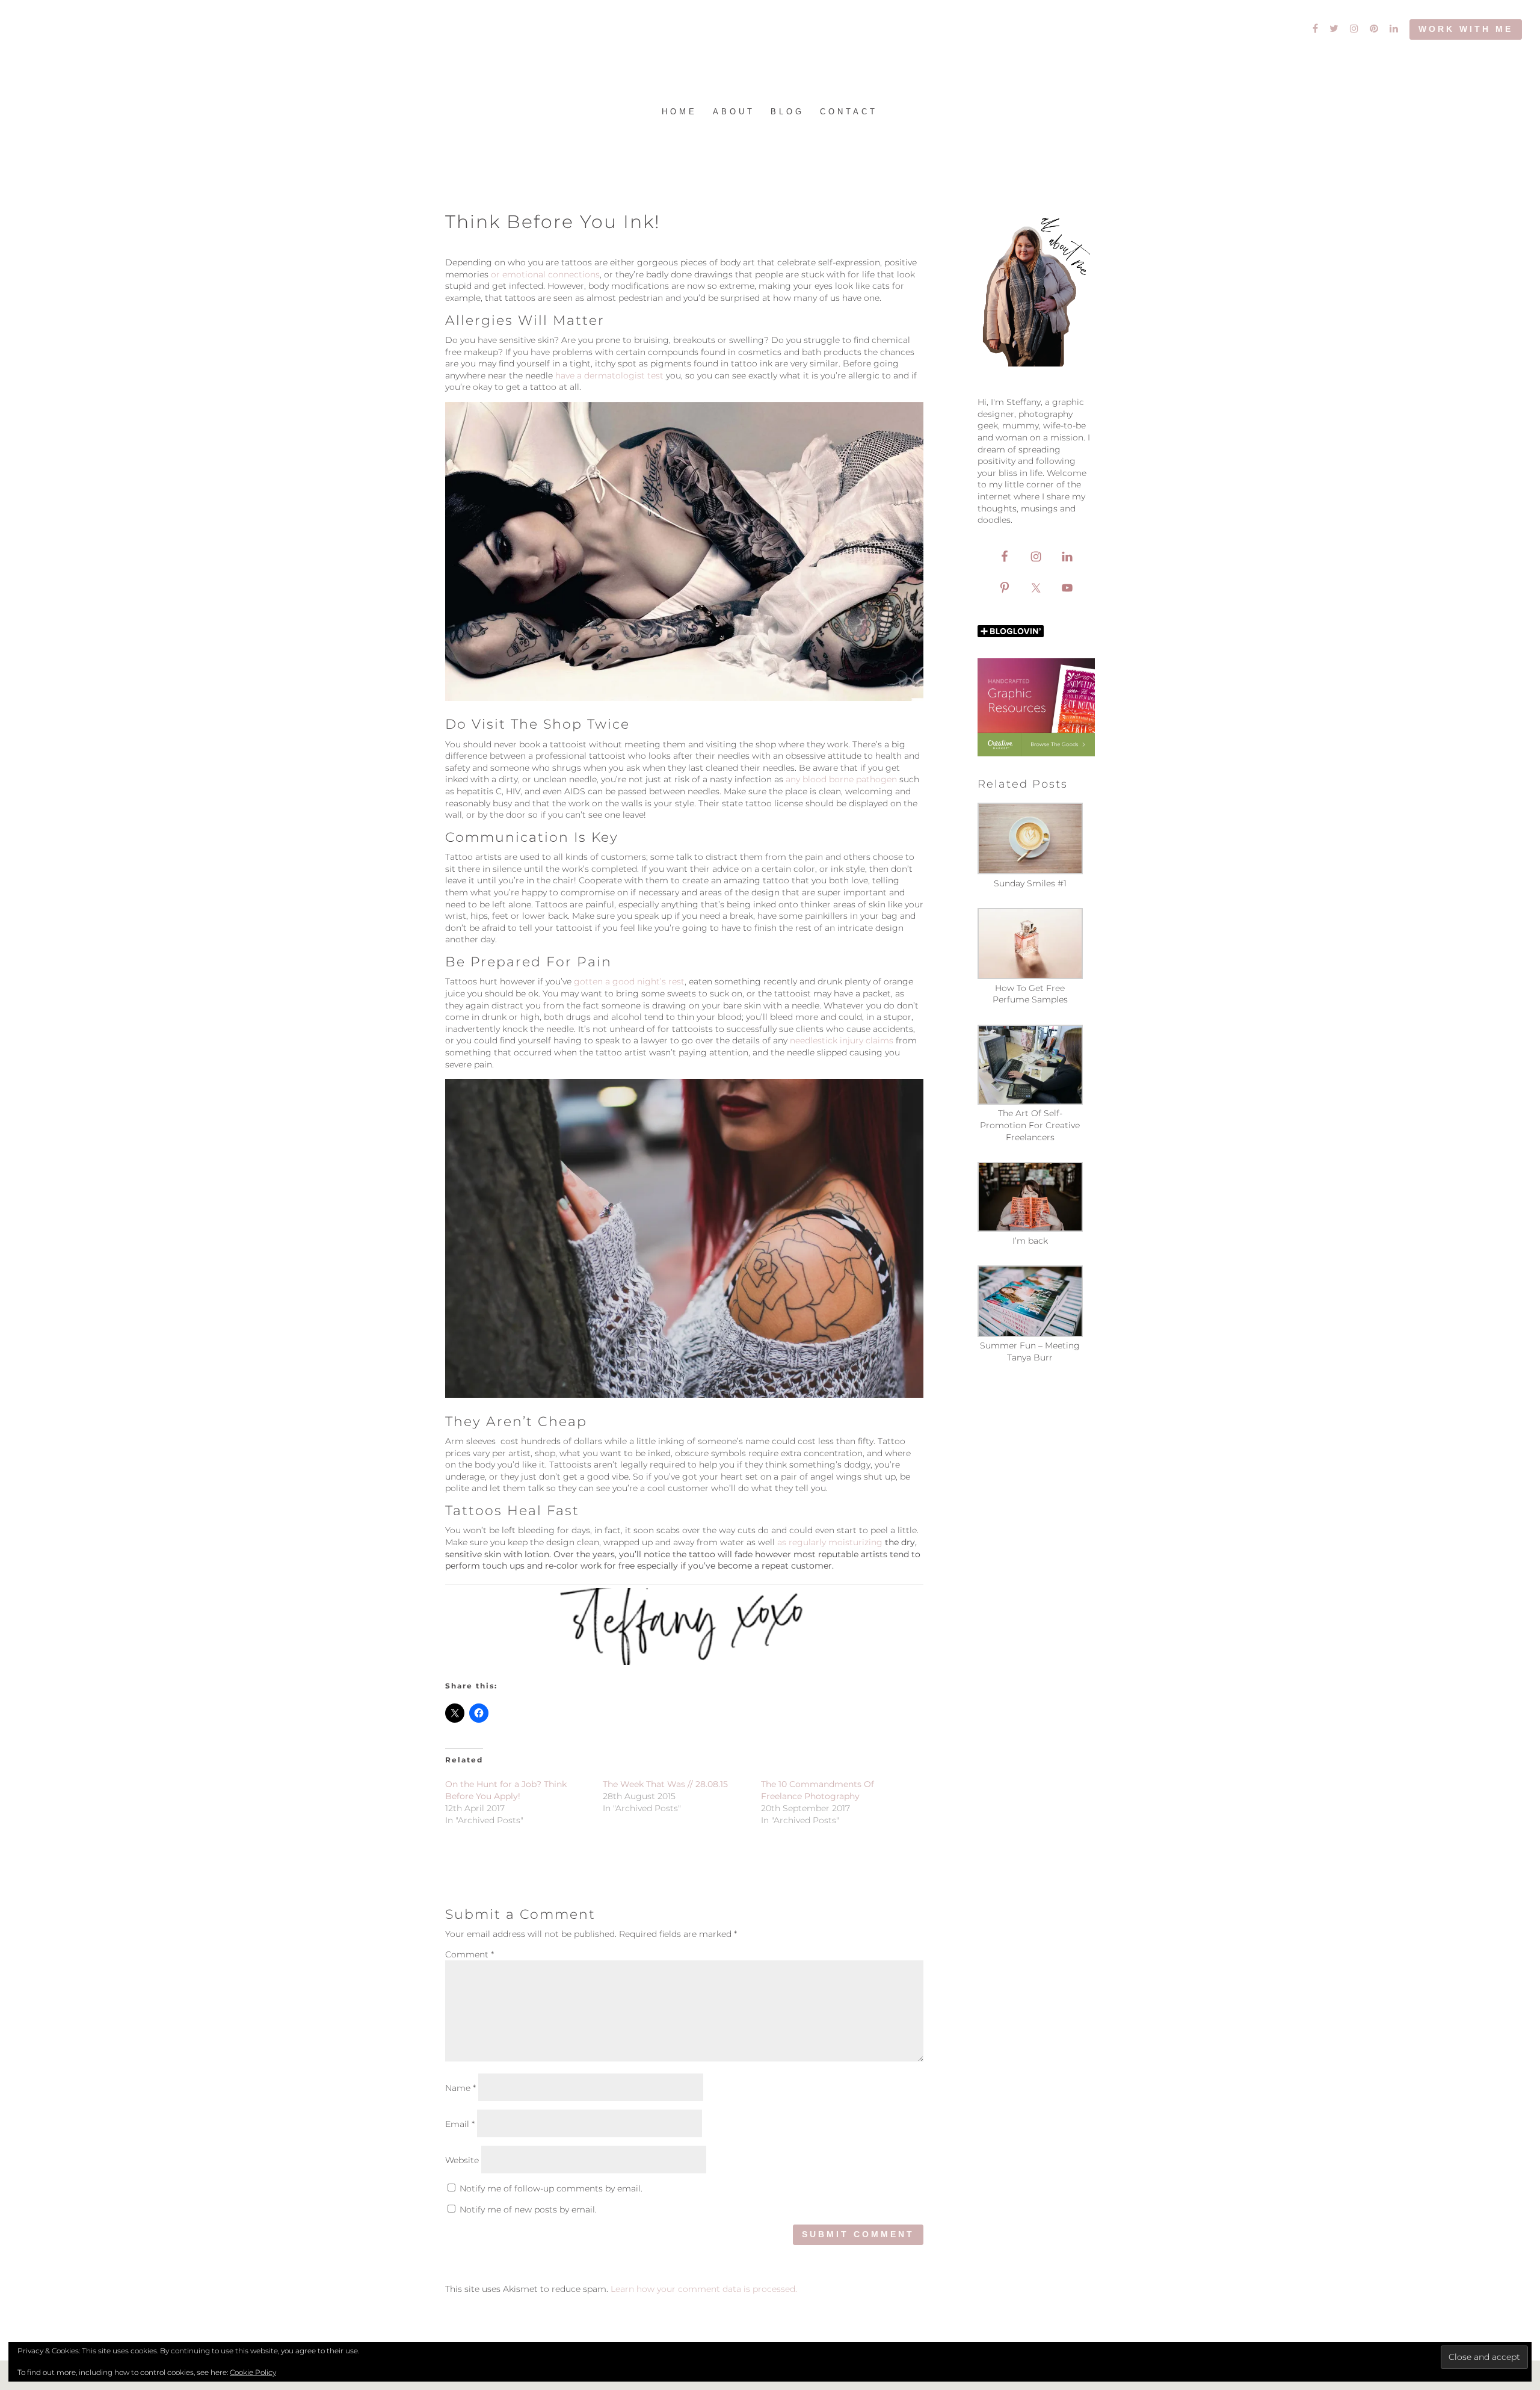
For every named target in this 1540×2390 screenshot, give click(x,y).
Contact (849, 112)
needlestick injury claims (842, 1040)
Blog (787, 112)
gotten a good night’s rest (629, 981)
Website (462, 2160)
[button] (1036, 846)
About (734, 112)
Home (679, 112)
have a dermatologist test (611, 375)
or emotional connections (544, 274)
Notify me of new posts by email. (528, 2209)
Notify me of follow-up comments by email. (551, 2188)
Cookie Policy (253, 2372)
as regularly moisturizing (831, 1542)
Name (460, 2088)
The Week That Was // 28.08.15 (665, 1784)
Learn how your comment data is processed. (704, 2289)
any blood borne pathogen (841, 779)
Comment (470, 1954)
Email (460, 2124)
